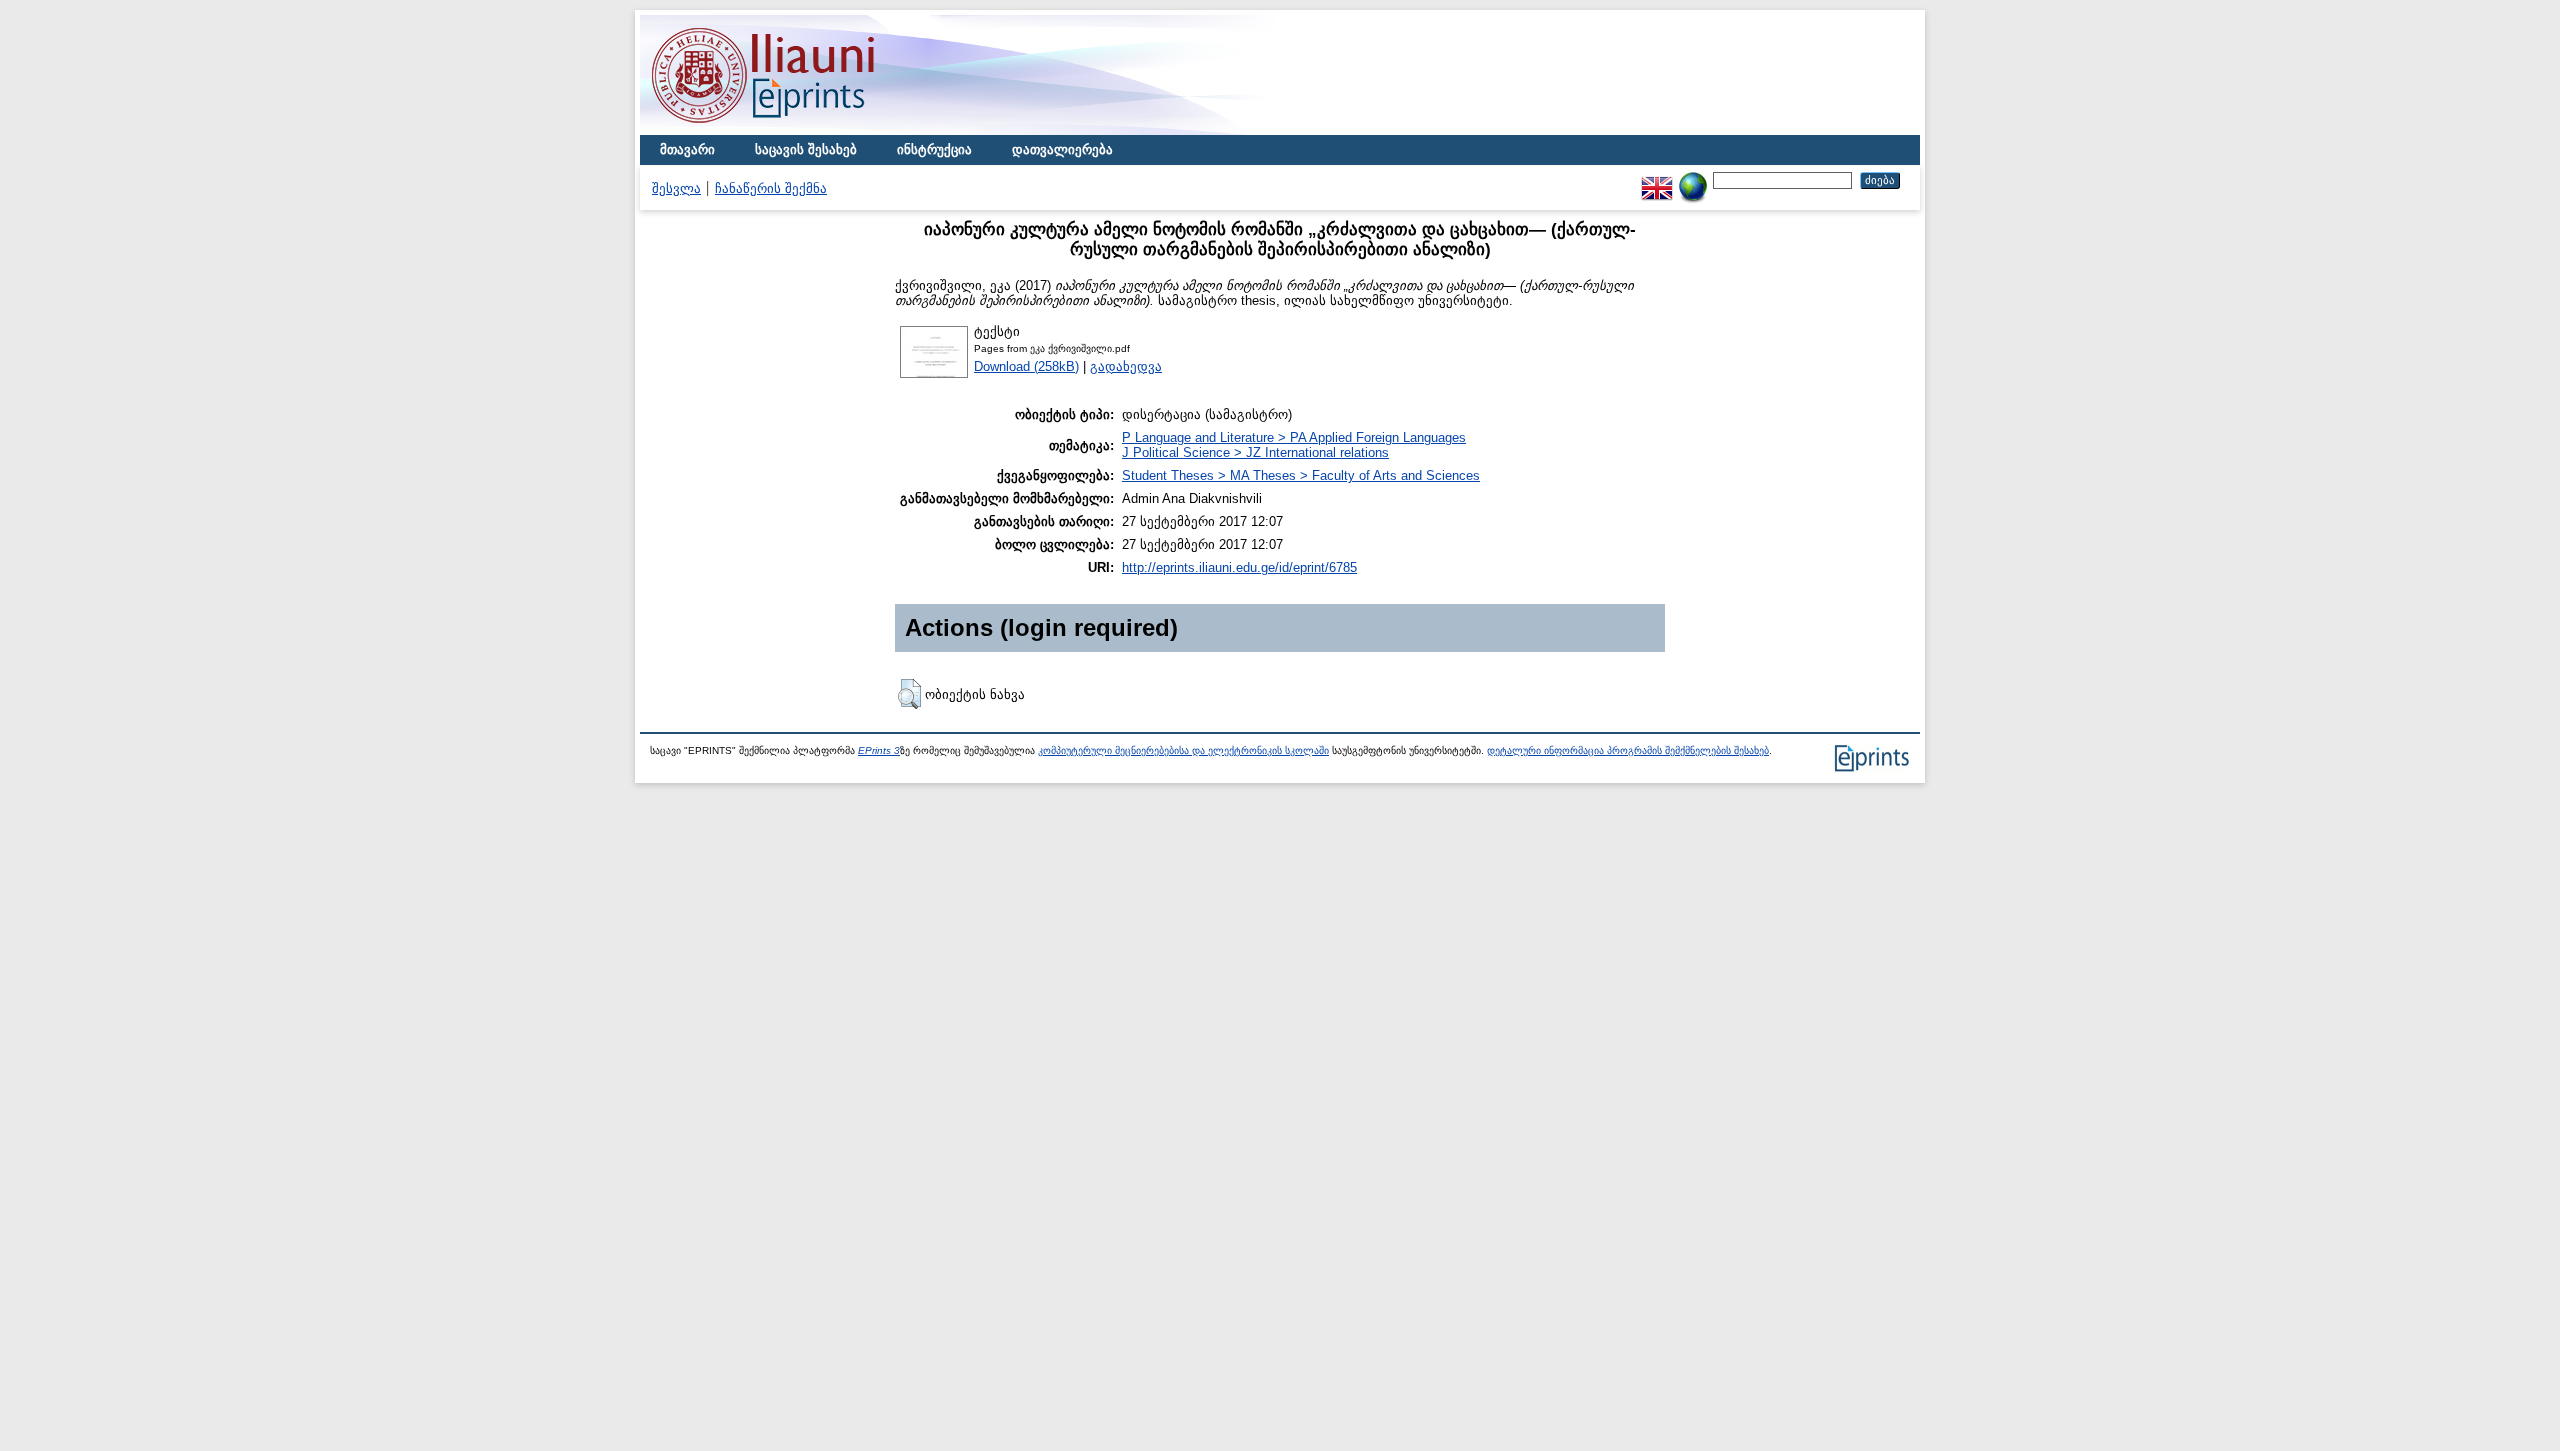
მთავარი (687, 149)
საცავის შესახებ (806, 149)
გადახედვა (1126, 366)
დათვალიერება (1062, 149)
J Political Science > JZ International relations (1255, 452)
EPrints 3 (879, 750)
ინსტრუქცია (934, 149)
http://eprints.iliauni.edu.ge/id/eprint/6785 (1239, 567)
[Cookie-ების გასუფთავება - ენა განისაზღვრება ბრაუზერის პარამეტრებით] (1693, 179)
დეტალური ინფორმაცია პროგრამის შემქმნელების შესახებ (1628, 750)
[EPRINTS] (810, 130)
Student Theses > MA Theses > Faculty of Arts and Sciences (1301, 475)
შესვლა (676, 188)
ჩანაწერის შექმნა (771, 188)
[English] (1657, 179)
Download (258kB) (1026, 366)
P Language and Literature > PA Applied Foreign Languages (1294, 437)
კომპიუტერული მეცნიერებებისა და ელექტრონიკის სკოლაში (1183, 750)
